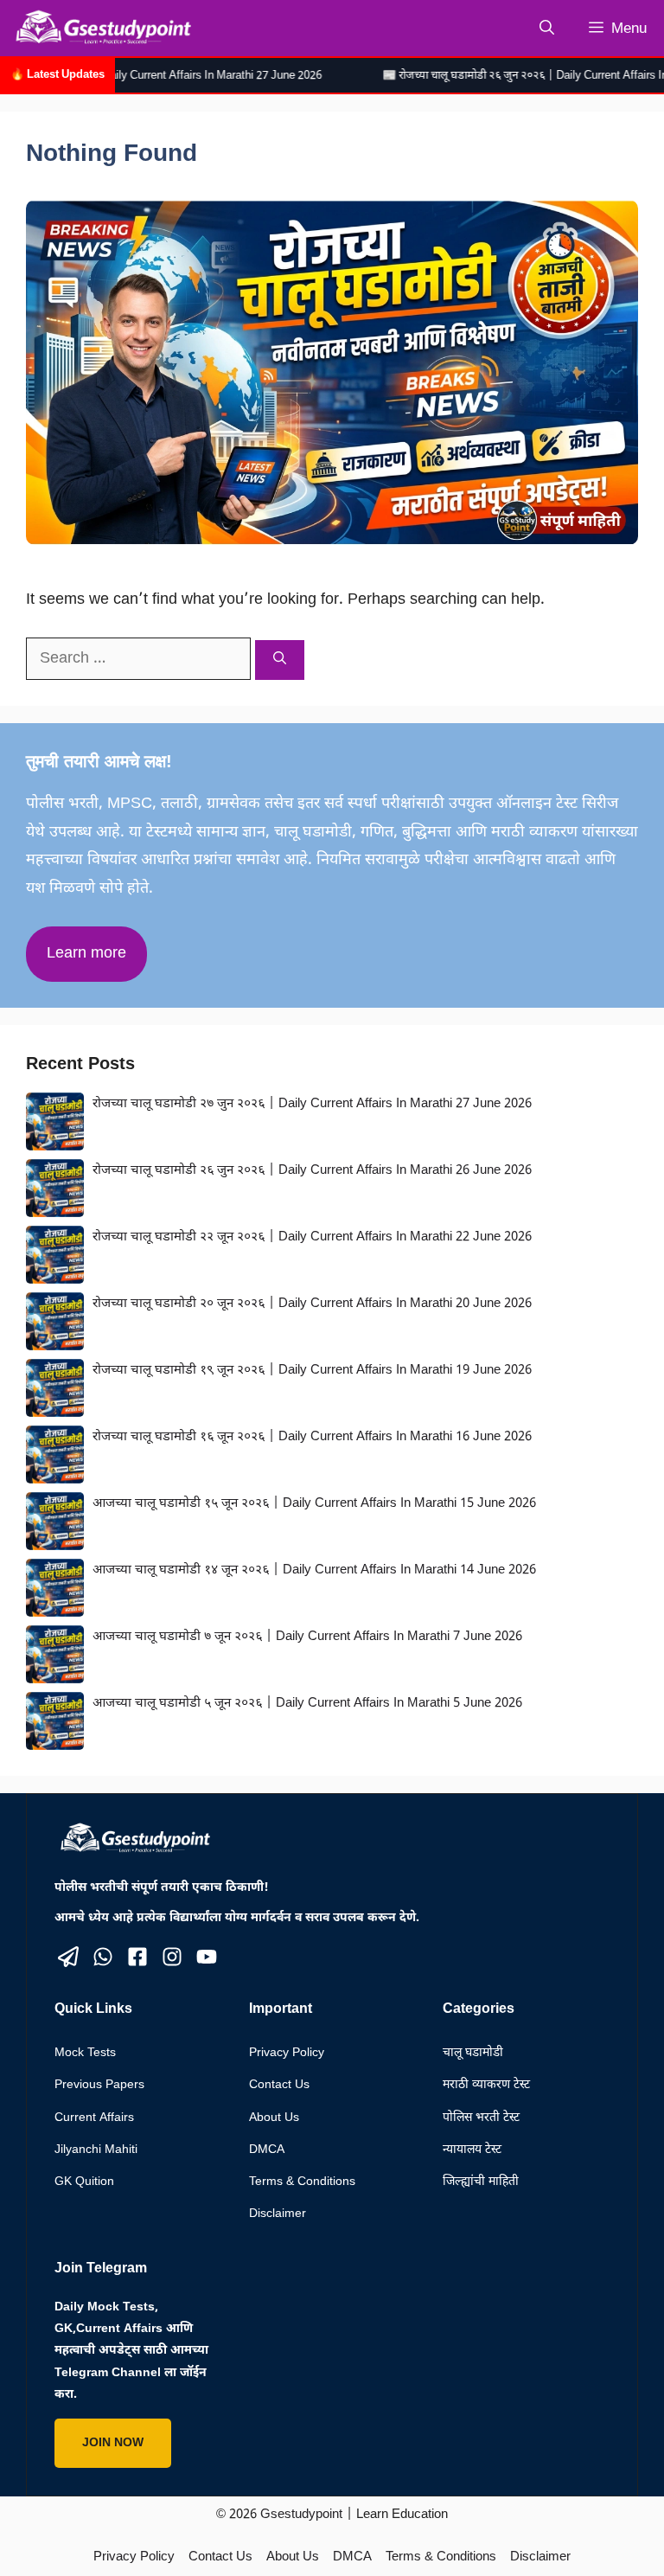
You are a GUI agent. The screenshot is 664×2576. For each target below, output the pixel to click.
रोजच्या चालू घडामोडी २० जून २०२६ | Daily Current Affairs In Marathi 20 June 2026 (312, 1304)
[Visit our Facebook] (137, 1957)
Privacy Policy (287, 2053)
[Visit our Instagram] (172, 1957)
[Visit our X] (68, 1957)
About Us (274, 2118)
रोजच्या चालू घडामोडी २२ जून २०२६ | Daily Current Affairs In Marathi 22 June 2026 (312, 1237)
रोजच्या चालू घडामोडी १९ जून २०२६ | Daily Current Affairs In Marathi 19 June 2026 (312, 1371)
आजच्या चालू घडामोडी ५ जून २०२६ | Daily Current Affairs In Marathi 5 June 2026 (307, 1704)
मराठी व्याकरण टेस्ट (486, 2085)
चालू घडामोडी (473, 2053)
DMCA (267, 2150)
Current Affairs (94, 2118)
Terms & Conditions (302, 2182)
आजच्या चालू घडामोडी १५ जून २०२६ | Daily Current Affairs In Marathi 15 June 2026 (314, 1504)
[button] (547, 28)
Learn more (86, 954)
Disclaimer (278, 2214)
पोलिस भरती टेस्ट (481, 2118)
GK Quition (84, 2182)
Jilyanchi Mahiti (96, 2150)
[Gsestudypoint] (100, 28)
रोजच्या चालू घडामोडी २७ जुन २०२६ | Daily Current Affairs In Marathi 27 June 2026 (312, 1104)
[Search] (280, 660)
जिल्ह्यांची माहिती (481, 2182)
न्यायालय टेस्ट (472, 2150)
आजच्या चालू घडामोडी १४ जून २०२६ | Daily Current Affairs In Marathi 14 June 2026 (314, 1570)
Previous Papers (99, 2085)
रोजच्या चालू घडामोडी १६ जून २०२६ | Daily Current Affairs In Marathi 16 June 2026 (312, 1437)
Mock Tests (85, 2053)
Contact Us (279, 2085)
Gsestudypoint (301, 2515)
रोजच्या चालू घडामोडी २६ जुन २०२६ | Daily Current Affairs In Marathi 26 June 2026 (312, 1171)
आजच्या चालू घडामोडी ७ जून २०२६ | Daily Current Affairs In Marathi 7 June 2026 (307, 1637)
